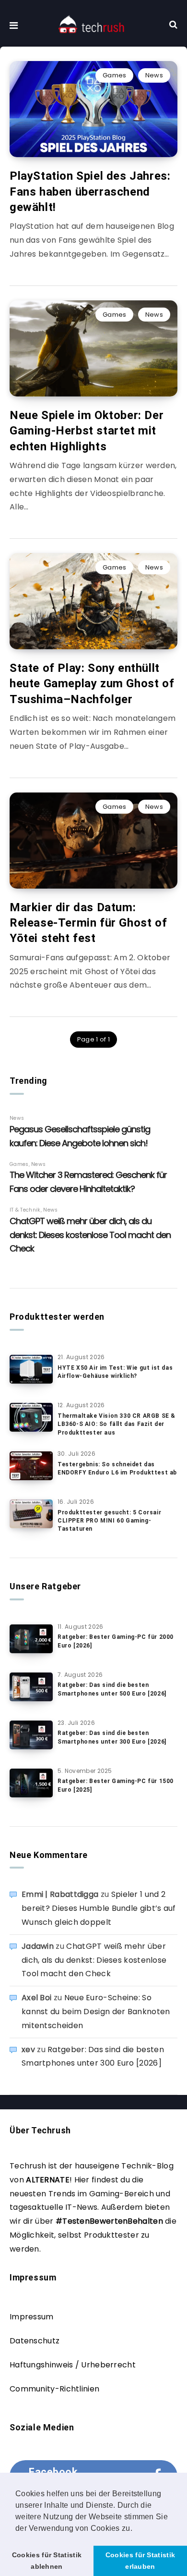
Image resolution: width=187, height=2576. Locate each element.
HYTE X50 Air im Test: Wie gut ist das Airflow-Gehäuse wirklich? (115, 1372)
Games (115, 75)
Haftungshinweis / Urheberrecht (73, 2365)
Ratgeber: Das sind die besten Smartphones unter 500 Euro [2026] (112, 1689)
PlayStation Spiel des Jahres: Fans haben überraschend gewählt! (90, 192)
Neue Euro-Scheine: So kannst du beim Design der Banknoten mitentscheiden (96, 2012)
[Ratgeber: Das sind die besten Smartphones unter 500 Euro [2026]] (31, 1687)
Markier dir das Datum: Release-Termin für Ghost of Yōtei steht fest (88, 923)
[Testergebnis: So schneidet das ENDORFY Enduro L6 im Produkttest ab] (31, 1466)
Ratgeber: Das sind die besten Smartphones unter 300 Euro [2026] (112, 1737)
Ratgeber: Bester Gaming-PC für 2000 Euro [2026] (116, 1641)
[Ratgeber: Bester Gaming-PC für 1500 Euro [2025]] (31, 1783)
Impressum (32, 2317)
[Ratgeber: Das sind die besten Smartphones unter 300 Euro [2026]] (31, 1735)
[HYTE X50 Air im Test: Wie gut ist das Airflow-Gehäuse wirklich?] (31, 1369)
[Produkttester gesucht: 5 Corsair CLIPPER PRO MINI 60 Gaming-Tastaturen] (31, 1514)
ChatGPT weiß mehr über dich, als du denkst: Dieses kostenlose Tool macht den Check (94, 1960)
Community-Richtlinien (54, 2389)
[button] (136, 2529)
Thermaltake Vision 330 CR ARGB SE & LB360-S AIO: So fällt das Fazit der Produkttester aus (117, 1424)
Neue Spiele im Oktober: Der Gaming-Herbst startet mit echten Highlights (87, 431)
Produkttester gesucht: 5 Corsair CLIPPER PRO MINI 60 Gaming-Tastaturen (109, 1521)
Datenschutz (35, 2341)
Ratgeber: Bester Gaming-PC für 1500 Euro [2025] (116, 1785)
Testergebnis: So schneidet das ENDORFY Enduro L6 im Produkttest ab (117, 1468)
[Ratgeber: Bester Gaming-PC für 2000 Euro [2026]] (31, 1639)
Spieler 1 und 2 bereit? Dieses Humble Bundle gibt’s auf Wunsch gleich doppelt (99, 1908)
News (154, 75)
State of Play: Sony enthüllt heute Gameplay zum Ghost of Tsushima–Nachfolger (92, 684)
